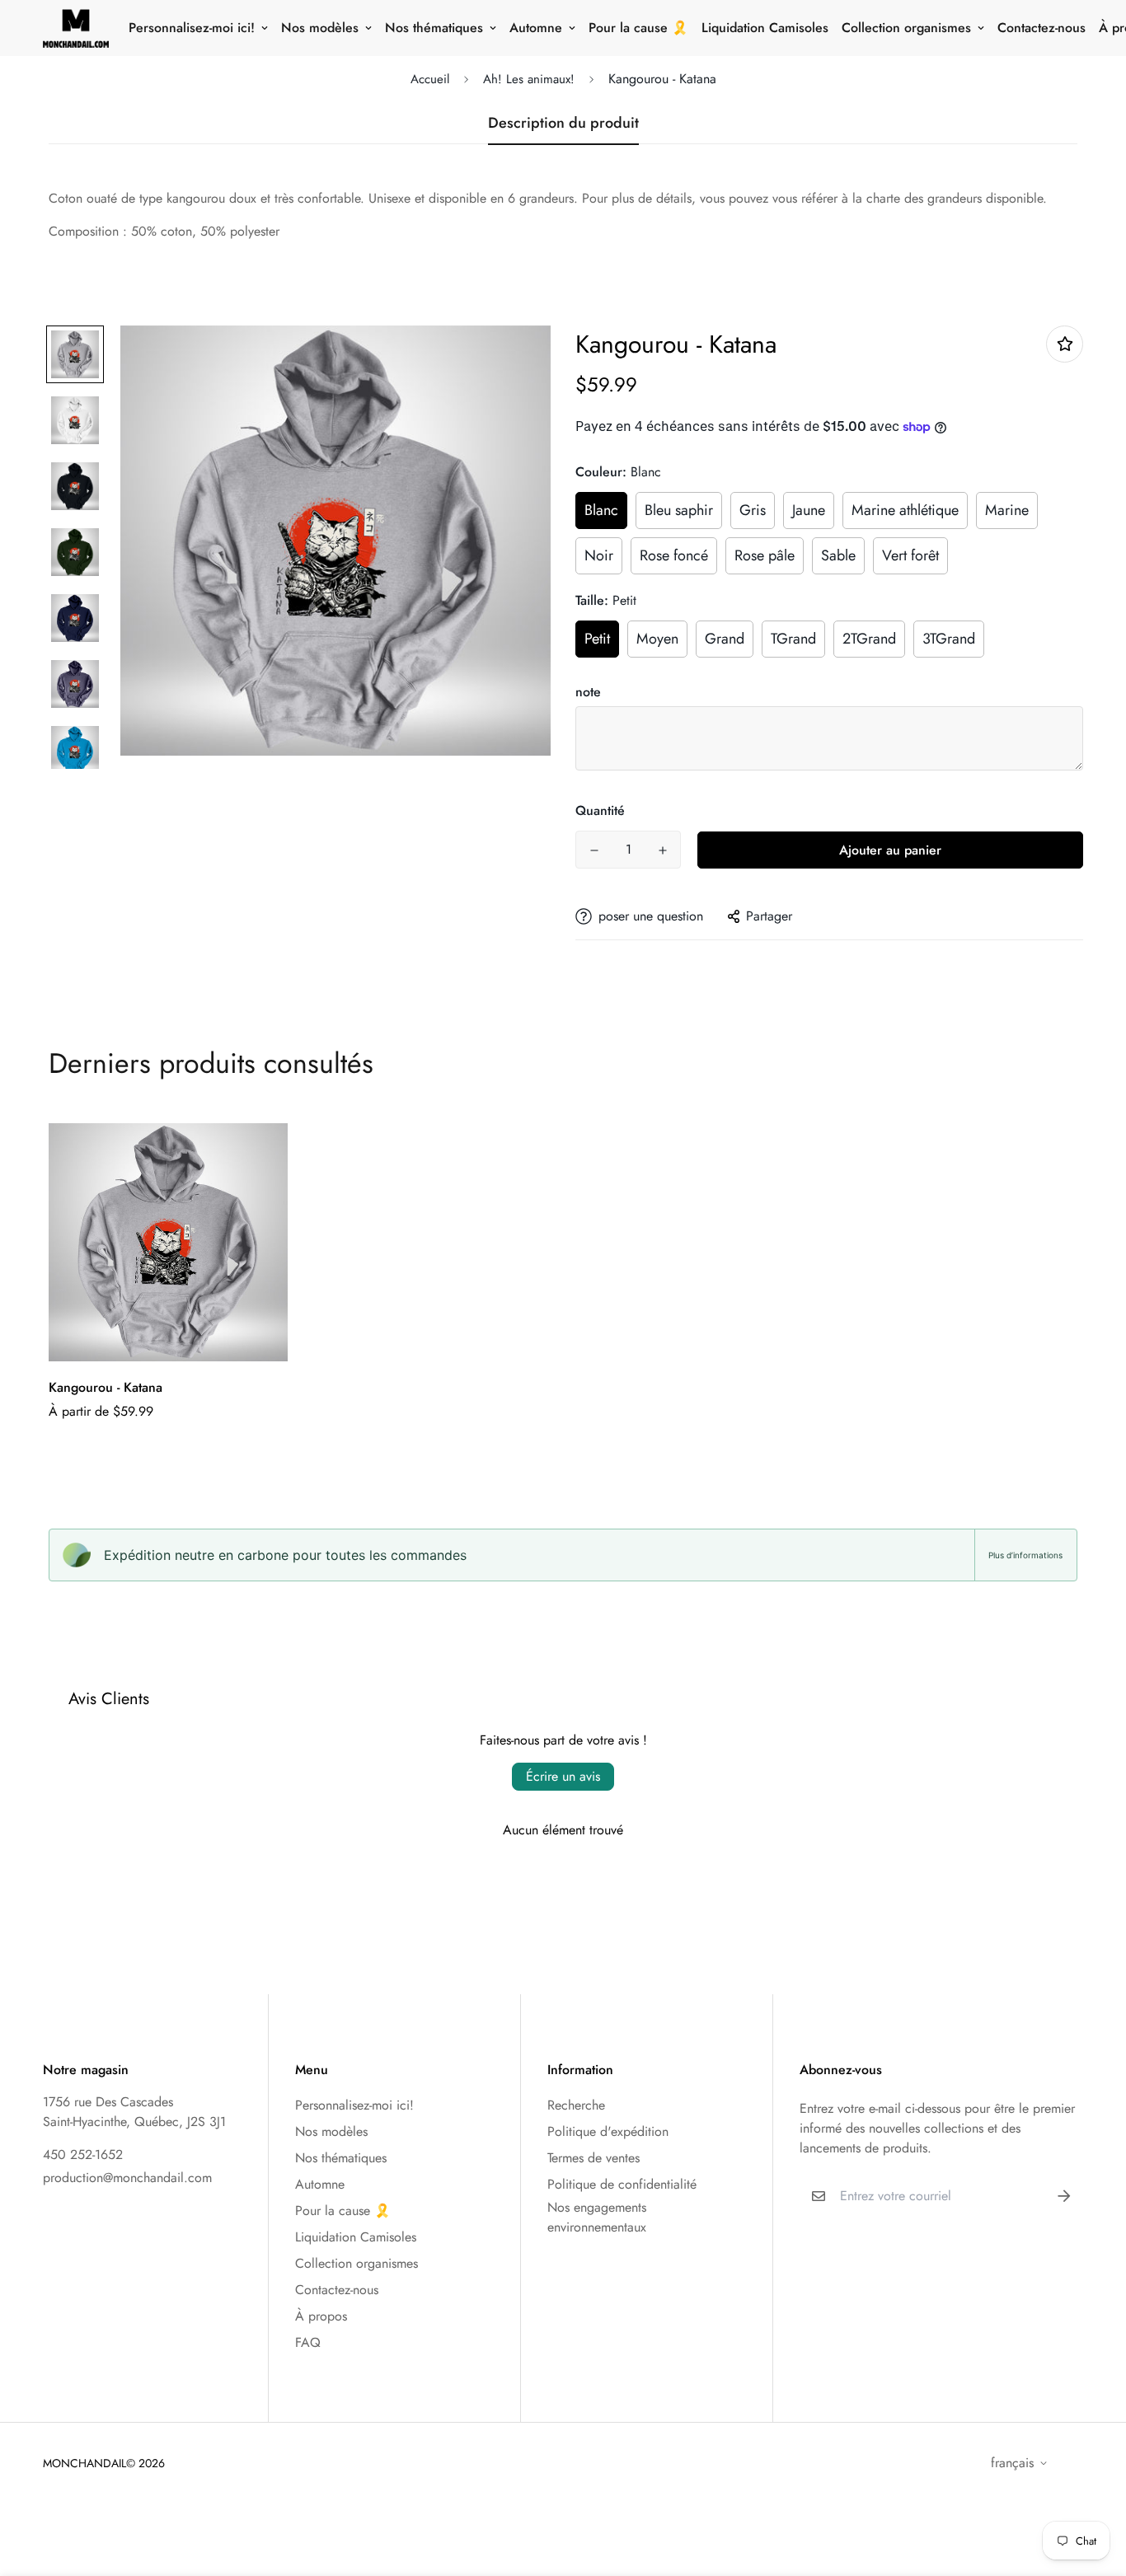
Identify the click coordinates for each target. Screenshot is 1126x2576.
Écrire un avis (563, 1776)
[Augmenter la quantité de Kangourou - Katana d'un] (662, 850)
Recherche (576, 2105)
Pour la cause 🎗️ (638, 28)
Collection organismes (906, 28)
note (588, 692)
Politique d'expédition (608, 2131)
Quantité (600, 810)
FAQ (308, 2342)
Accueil (430, 79)
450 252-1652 (83, 2154)
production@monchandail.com (127, 2178)
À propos (321, 2316)
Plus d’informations (1025, 1555)
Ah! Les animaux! (529, 79)
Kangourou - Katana (106, 1387)
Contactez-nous (1042, 28)
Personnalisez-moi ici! (192, 28)
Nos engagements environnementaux (597, 2217)
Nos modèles (320, 28)
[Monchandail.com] (76, 28)
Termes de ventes (593, 2158)
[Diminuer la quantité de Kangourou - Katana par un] (594, 850)
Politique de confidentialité (622, 2184)
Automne (536, 28)
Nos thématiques (434, 28)
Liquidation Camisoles (765, 28)
